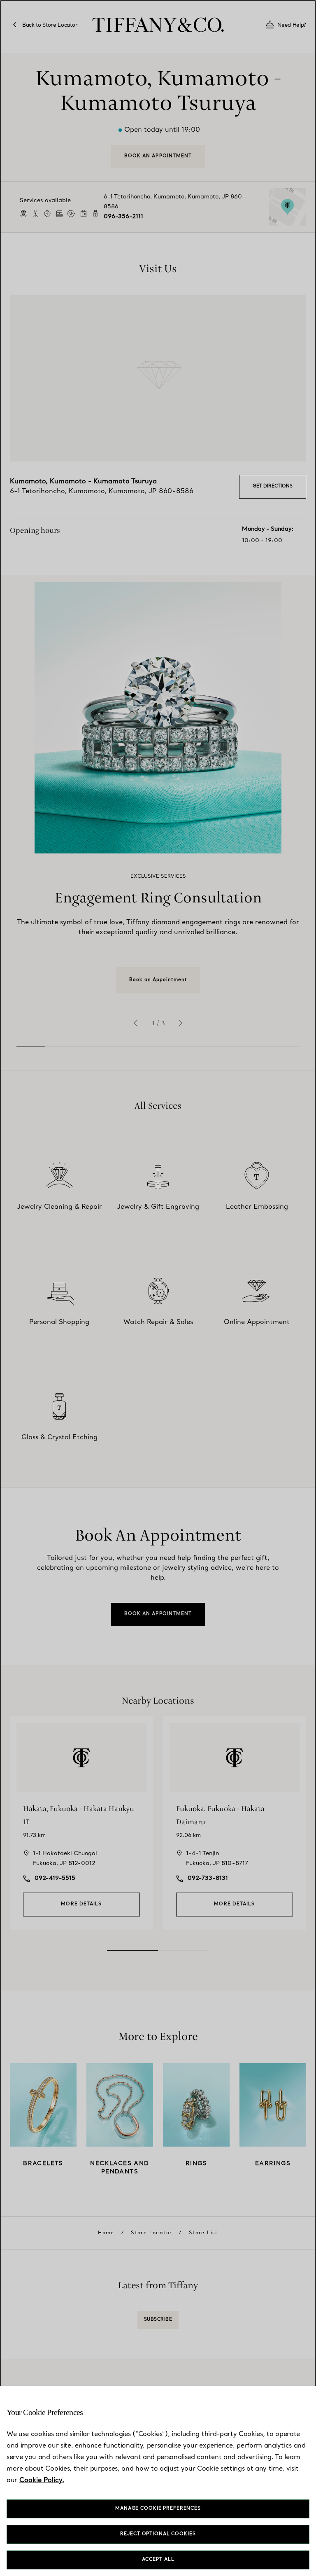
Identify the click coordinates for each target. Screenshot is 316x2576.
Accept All (158, 2560)
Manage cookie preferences (158, 2509)
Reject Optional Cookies (158, 2534)
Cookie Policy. (42, 2480)
